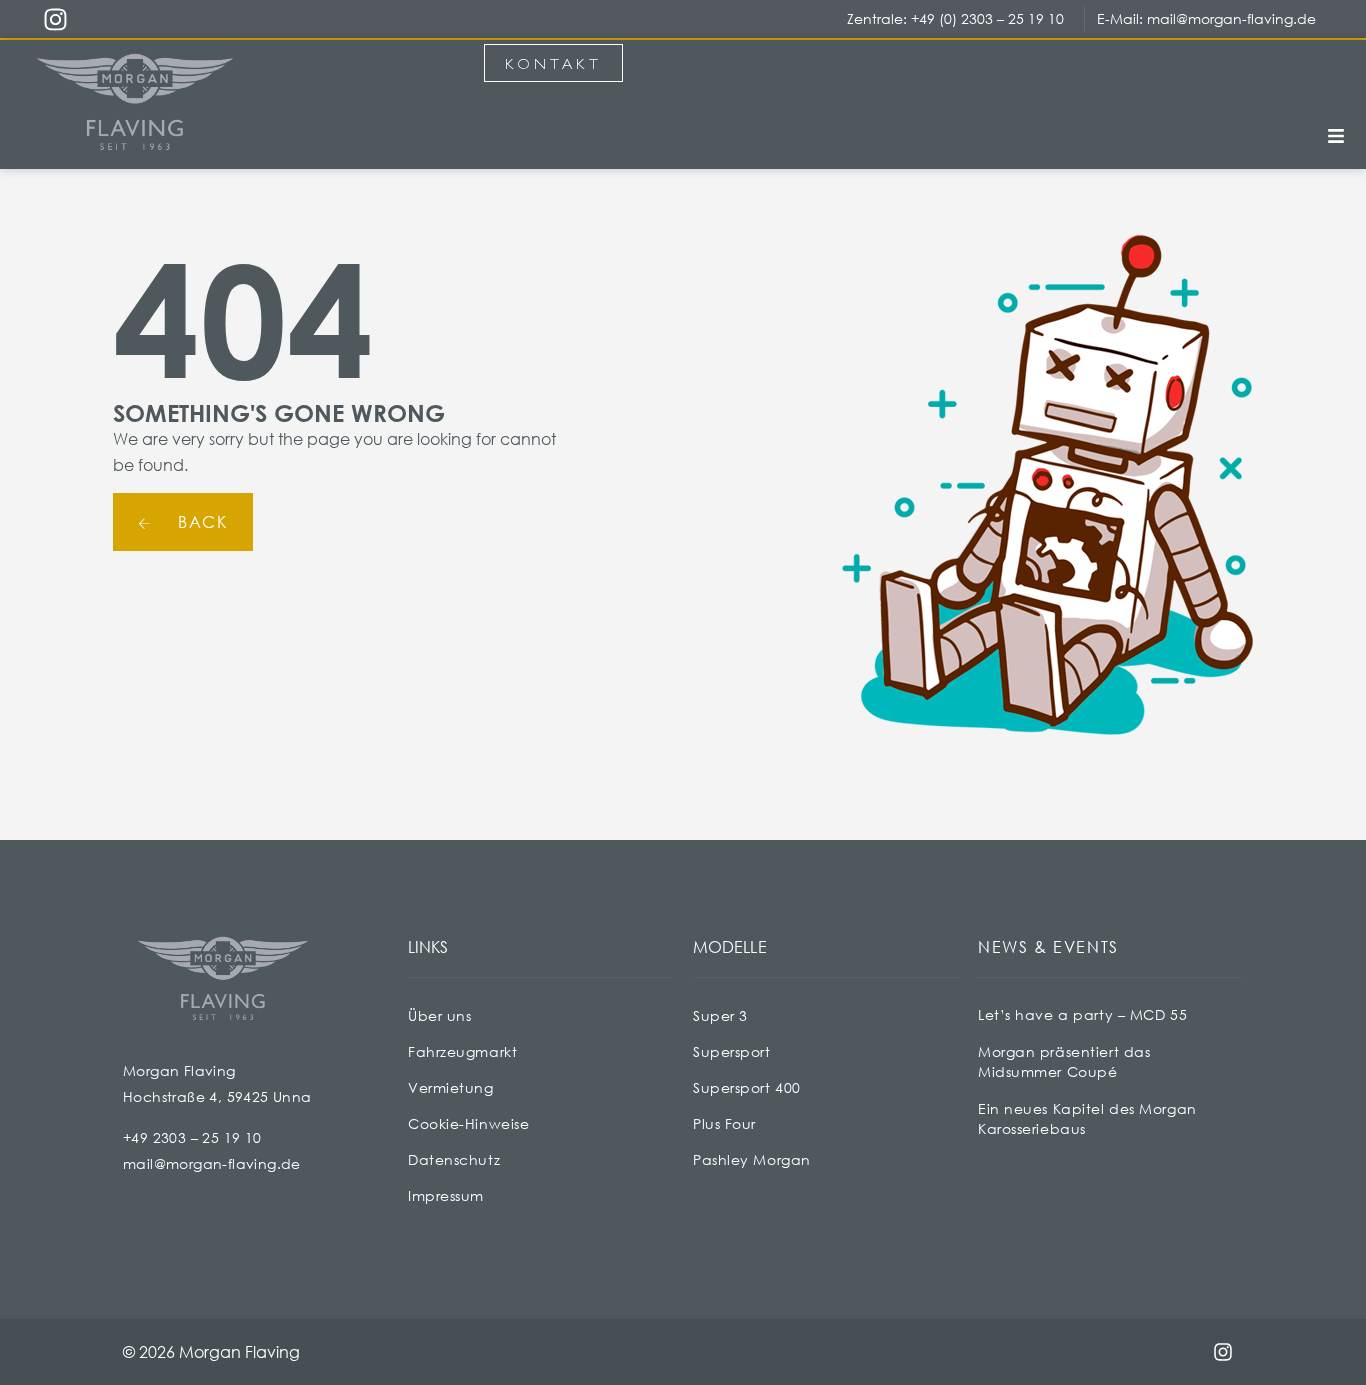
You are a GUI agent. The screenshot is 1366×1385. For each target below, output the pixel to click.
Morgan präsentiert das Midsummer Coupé (1064, 1061)
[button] (1335, 137)
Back (200, 521)
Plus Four (724, 1123)
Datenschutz (454, 1159)
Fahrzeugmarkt (462, 1051)
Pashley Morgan (752, 1159)
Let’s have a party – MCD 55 (1082, 1014)
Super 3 (720, 1015)
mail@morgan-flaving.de (1231, 18)
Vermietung (451, 1087)
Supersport (732, 1051)
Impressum (446, 1195)
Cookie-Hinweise (468, 1123)
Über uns (439, 1015)
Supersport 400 (747, 1087)
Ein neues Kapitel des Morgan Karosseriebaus (1087, 1118)
